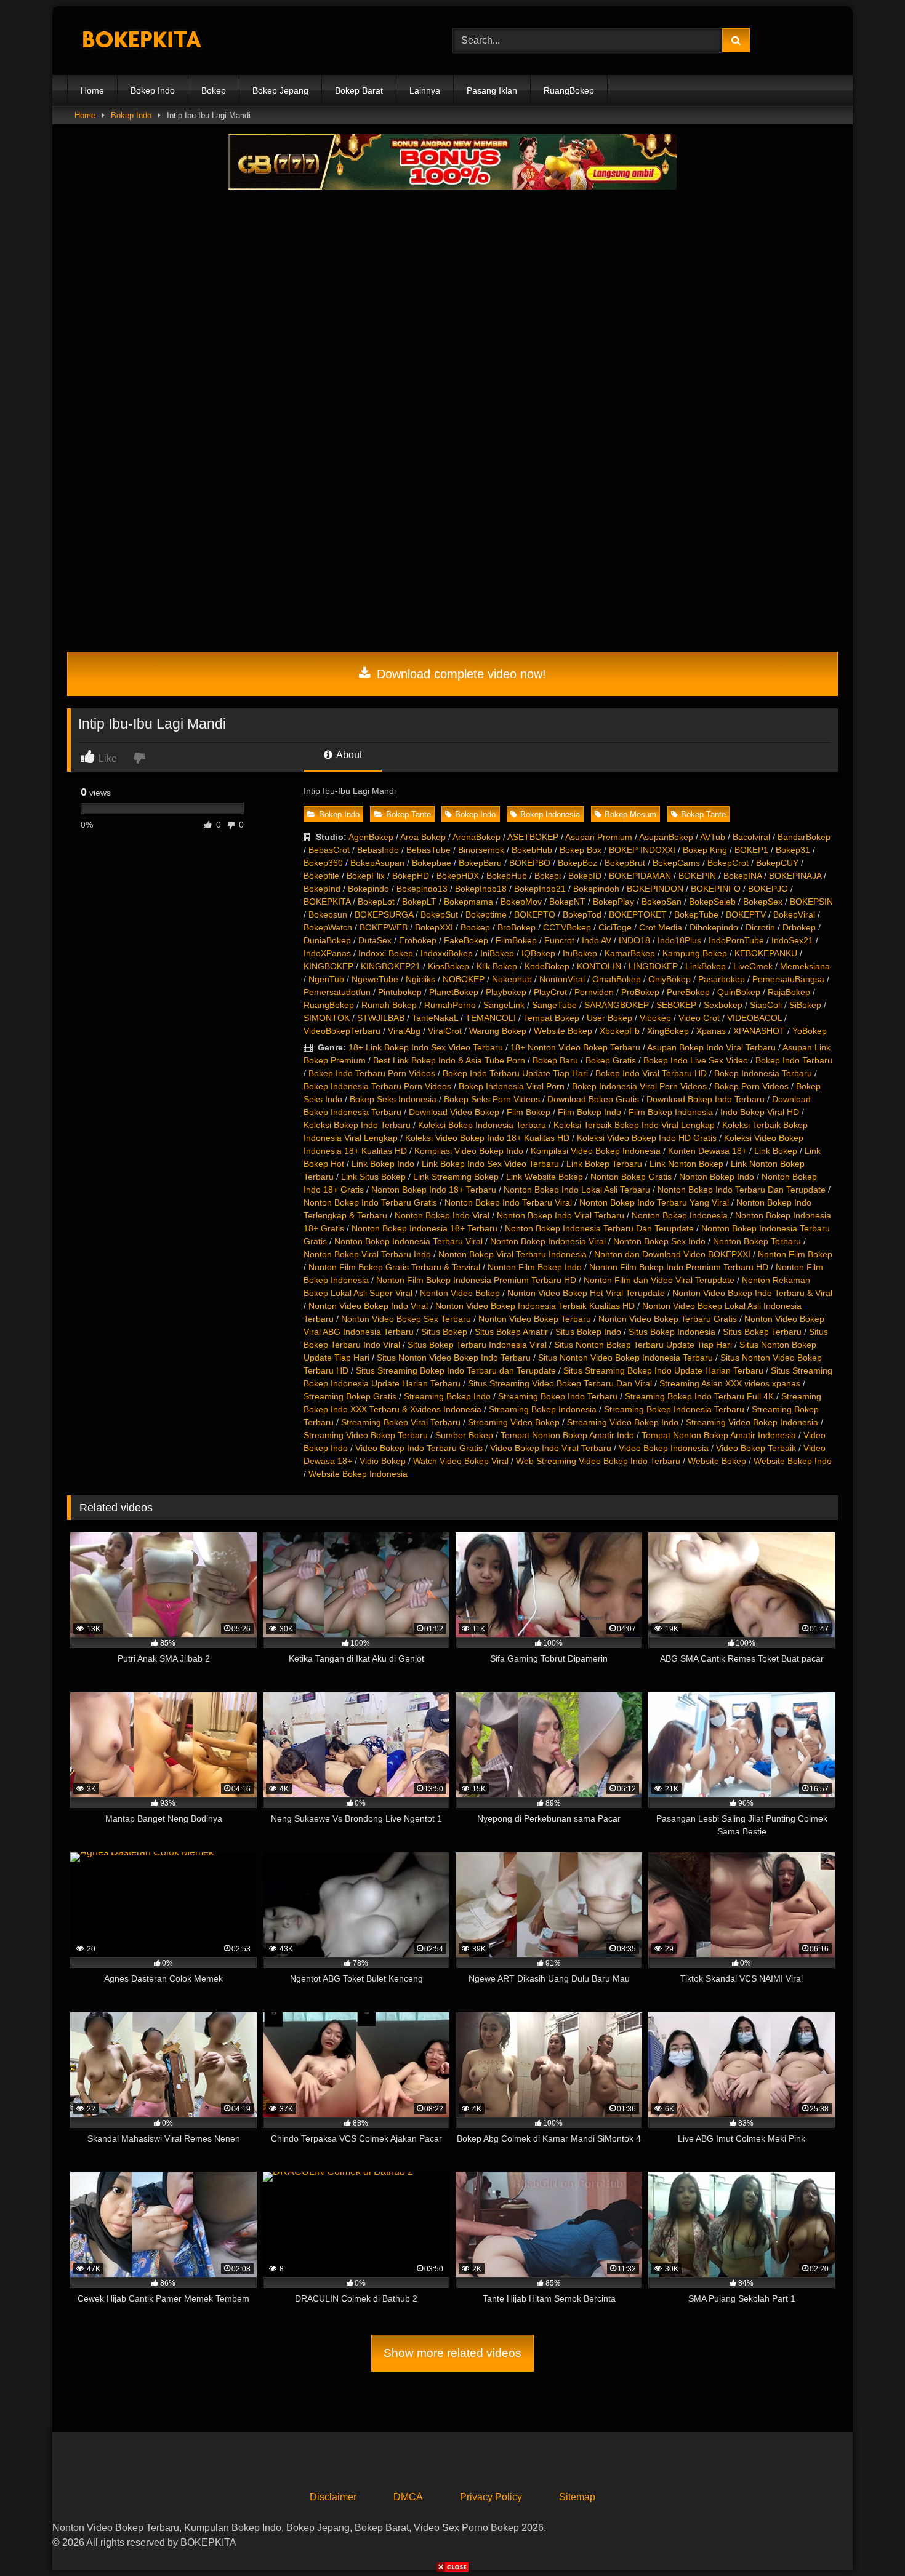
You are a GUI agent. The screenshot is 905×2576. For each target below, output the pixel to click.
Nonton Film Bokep (795, 1254)
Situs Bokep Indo (588, 1332)
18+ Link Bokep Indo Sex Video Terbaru (426, 1047)
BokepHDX (458, 876)
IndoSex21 (792, 940)
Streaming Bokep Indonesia (543, 1409)
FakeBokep (466, 940)
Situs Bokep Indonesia (672, 1332)
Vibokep (655, 1018)
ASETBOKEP (533, 837)
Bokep (214, 90)
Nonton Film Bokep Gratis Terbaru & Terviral (394, 1267)
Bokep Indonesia (550, 814)
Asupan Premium (599, 837)
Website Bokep (563, 1031)
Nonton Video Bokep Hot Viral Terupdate (586, 1293)
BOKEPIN (697, 876)
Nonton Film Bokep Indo (535, 1267)
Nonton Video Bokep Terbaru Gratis (668, 1319)
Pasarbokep (722, 979)
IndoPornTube (736, 940)
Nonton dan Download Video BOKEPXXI (672, 1254)
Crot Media (661, 927)
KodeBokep (547, 966)
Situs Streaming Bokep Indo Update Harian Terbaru (663, 1370)
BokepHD (411, 876)
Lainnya (425, 90)
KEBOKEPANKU (766, 953)
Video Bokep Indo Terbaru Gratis (419, 1448)
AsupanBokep (666, 837)
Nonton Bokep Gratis (631, 1177)
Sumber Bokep (464, 1435)
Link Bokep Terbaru (604, 1164)
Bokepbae (432, 863)
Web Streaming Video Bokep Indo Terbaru (598, 1461)
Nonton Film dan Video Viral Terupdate (659, 1280)
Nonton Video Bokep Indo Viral (368, 1306)
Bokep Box (581, 850)
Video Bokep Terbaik (756, 1448)
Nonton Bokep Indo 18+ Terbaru (434, 1190)
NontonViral (562, 979)
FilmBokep (516, 940)
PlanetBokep (454, 992)
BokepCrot (728, 863)
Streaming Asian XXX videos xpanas (730, 1383)
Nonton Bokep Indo (717, 1177)
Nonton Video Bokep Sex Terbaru (406, 1319)
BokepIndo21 (540, 889)
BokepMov (521, 902)
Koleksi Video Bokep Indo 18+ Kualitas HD (487, 1138)
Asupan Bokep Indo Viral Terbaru (711, 1047)
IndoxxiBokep (447, 953)
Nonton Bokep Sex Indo (659, 1241)
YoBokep (810, 1031)
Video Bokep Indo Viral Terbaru (551, 1448)
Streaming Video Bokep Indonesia (752, 1422)
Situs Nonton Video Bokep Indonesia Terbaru (625, 1358)
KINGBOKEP (328, 966)
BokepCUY (777, 863)
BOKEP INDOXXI (642, 850)
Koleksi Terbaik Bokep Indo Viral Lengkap (634, 1125)
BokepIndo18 (481, 889)
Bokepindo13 (422, 889)
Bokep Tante (408, 814)
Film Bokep (529, 1112)
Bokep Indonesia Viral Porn (512, 1086)
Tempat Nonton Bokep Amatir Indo (567, 1435)
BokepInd (322, 889)
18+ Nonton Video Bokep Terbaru (575, 1047)
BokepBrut (625, 863)
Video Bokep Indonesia (664, 1448)
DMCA (408, 2497)
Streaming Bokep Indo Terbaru (558, 1396)
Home (92, 90)
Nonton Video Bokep (460, 1293)
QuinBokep (739, 992)
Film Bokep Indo (589, 1112)
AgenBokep (371, 837)
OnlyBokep (670, 979)
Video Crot (699, 1018)
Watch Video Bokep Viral (461, 1461)
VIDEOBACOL (754, 1018)
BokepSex (763, 902)
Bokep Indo (153, 90)
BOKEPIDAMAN (640, 876)
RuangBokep (569, 90)
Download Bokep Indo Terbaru (706, 1099)
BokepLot (376, 902)
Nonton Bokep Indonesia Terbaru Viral (408, 1241)
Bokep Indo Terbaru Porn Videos (372, 1073)
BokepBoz (577, 863)
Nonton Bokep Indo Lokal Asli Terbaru (577, 1190)
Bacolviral (751, 837)
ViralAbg (404, 1031)
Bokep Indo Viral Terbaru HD (651, 1073)
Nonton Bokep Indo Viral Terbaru (561, 1215)
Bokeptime (486, 914)
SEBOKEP (676, 1005)
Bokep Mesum (630, 814)
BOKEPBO (530, 863)
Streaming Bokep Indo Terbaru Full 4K (699, 1396)
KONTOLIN (599, 966)
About (348, 755)
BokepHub (507, 876)
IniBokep (497, 953)
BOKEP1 (751, 850)
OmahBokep (617, 979)
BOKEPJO (768, 889)
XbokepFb (620, 1031)
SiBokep (805, 1005)
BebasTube (428, 850)
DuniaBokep (327, 940)
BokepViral (794, 914)
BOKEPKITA (327, 902)
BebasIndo (378, 850)
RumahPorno (450, 1005)
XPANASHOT (759, 1031)
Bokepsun (328, 914)
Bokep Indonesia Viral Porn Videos (639, 1086)
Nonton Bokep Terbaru (757, 1241)
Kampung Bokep (695, 953)
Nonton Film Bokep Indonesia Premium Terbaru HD (476, 1280)
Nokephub (512, 979)
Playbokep (506, 992)
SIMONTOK (327, 1018)
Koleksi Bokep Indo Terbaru (357, 1125)
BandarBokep (804, 837)
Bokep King (705, 850)
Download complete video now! (460, 674)
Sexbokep (723, 1005)
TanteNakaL (435, 1018)
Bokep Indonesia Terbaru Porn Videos (377, 1086)
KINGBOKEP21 (391, 966)
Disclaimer (333, 2497)
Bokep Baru (555, 1060)
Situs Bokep (444, 1332)
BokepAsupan (377, 863)
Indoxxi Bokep (386, 953)
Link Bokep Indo (383, 1164)
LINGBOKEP (653, 966)
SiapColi (766, 1005)
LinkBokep (706, 966)
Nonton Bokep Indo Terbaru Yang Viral (654, 1202)
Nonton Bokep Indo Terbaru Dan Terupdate (742, 1190)
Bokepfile (321, 876)
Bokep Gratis (611, 1060)
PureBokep (688, 992)
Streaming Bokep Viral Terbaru (401, 1422)
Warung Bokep (498, 1031)
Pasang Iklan (492, 90)
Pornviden (594, 992)
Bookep (475, 927)
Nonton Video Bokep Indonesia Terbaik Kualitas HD (535, 1306)
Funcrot (559, 940)
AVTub (713, 837)
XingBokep (668, 1031)
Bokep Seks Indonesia (393, 1099)
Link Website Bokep (545, 1177)
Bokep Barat (359, 90)
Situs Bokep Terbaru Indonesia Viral (477, 1345)
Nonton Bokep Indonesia (680, 1215)
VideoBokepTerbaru (342, 1031)
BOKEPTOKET (638, 914)
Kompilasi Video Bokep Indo (469, 1151)
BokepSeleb (712, 902)
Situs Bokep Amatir (511, 1332)
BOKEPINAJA (795, 876)
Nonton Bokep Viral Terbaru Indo (367, 1254)
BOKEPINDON (655, 889)
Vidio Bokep (383, 1461)
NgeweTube (375, 979)
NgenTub (326, 979)
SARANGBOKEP (617, 1005)
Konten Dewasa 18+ (707, 1151)
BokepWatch (328, 927)
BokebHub (532, 850)
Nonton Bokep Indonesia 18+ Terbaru (424, 1228)
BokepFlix (366, 876)
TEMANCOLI (491, 1018)
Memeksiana (805, 966)
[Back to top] (867, 2539)
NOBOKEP (464, 979)
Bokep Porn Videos (751, 1086)
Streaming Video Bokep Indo (623, 1422)
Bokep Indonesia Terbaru (763, 1073)
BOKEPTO (535, 914)
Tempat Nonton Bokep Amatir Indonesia (719, 1435)
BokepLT (419, 902)
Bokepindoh (596, 889)
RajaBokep (789, 992)
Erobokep (418, 940)
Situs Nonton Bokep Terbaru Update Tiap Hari (643, 1345)
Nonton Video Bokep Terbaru (535, 1319)
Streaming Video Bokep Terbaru (366, 1435)
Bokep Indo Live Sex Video (696, 1060)
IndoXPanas (327, 953)
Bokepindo (368, 889)
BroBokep (517, 927)
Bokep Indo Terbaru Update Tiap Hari (515, 1073)
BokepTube (696, 914)
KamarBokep (630, 953)
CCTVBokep (567, 927)
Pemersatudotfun (337, 992)
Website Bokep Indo (793, 1461)
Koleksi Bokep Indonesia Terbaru (482, 1125)
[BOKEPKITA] (159, 41)
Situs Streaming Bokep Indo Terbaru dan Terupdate (456, 1370)
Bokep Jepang (280, 90)
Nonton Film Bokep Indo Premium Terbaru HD (679, 1267)
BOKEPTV (746, 914)
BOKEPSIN (811, 902)
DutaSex (375, 940)
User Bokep (609, 1018)
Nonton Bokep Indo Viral (442, 1215)
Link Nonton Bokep (686, 1164)
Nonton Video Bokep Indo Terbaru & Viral (752, 1293)
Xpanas (711, 1031)
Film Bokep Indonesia (671, 1112)
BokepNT (567, 902)
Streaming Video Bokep (514, 1422)
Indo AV (597, 940)
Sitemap (577, 2497)
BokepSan (662, 902)
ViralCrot (445, 1031)
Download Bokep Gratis (593, 1099)
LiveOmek (753, 966)
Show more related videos (452, 2353)
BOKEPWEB (384, 927)
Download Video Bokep (454, 1112)
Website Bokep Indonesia (358, 1474)
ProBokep (640, 992)
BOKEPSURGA (384, 914)
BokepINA (742, 876)
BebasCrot (329, 850)
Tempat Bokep (551, 1018)
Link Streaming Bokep (456, 1177)
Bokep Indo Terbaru (794, 1060)
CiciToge (615, 927)
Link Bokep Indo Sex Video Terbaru (490, 1164)
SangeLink (504, 1005)
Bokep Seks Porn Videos (492, 1099)
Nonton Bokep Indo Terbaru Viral (508, 1202)
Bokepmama (469, 902)
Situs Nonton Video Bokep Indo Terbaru (454, 1358)
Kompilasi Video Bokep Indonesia (596, 1151)
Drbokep (799, 927)
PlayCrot (550, 992)
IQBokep (538, 953)
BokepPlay (613, 902)
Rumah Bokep (389, 1005)
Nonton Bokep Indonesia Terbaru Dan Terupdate (599, 1228)
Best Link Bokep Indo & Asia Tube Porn (449, 1060)
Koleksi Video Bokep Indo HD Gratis (647, 1138)
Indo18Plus (679, 940)
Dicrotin (760, 927)
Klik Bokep (497, 966)
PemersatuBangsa (788, 979)
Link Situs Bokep (373, 1177)
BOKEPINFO (716, 889)
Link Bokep (776, 1151)
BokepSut (439, 914)
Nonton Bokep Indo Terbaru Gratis (370, 1202)
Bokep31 (793, 850)
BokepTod (582, 914)
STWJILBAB (381, 1018)
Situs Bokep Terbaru (762, 1332)
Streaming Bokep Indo (447, 1396)
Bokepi (548, 876)
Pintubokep (400, 992)
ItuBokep (580, 953)
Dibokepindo (714, 927)
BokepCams (676, 863)
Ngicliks (420, 979)
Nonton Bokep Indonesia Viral (548, 1241)
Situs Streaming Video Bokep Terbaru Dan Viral (560, 1383)
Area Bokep (423, 837)
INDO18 (634, 940)
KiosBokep (448, 966)
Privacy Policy (491, 2497)
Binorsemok (481, 850)
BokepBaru (480, 863)
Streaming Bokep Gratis (350, 1396)
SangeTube (554, 1005)
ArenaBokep (477, 837)
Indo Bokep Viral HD (760, 1112)
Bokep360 (323, 863)
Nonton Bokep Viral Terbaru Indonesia (513, 1254)
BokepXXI (434, 927)
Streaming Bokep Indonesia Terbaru (674, 1409)
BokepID (585, 876)
